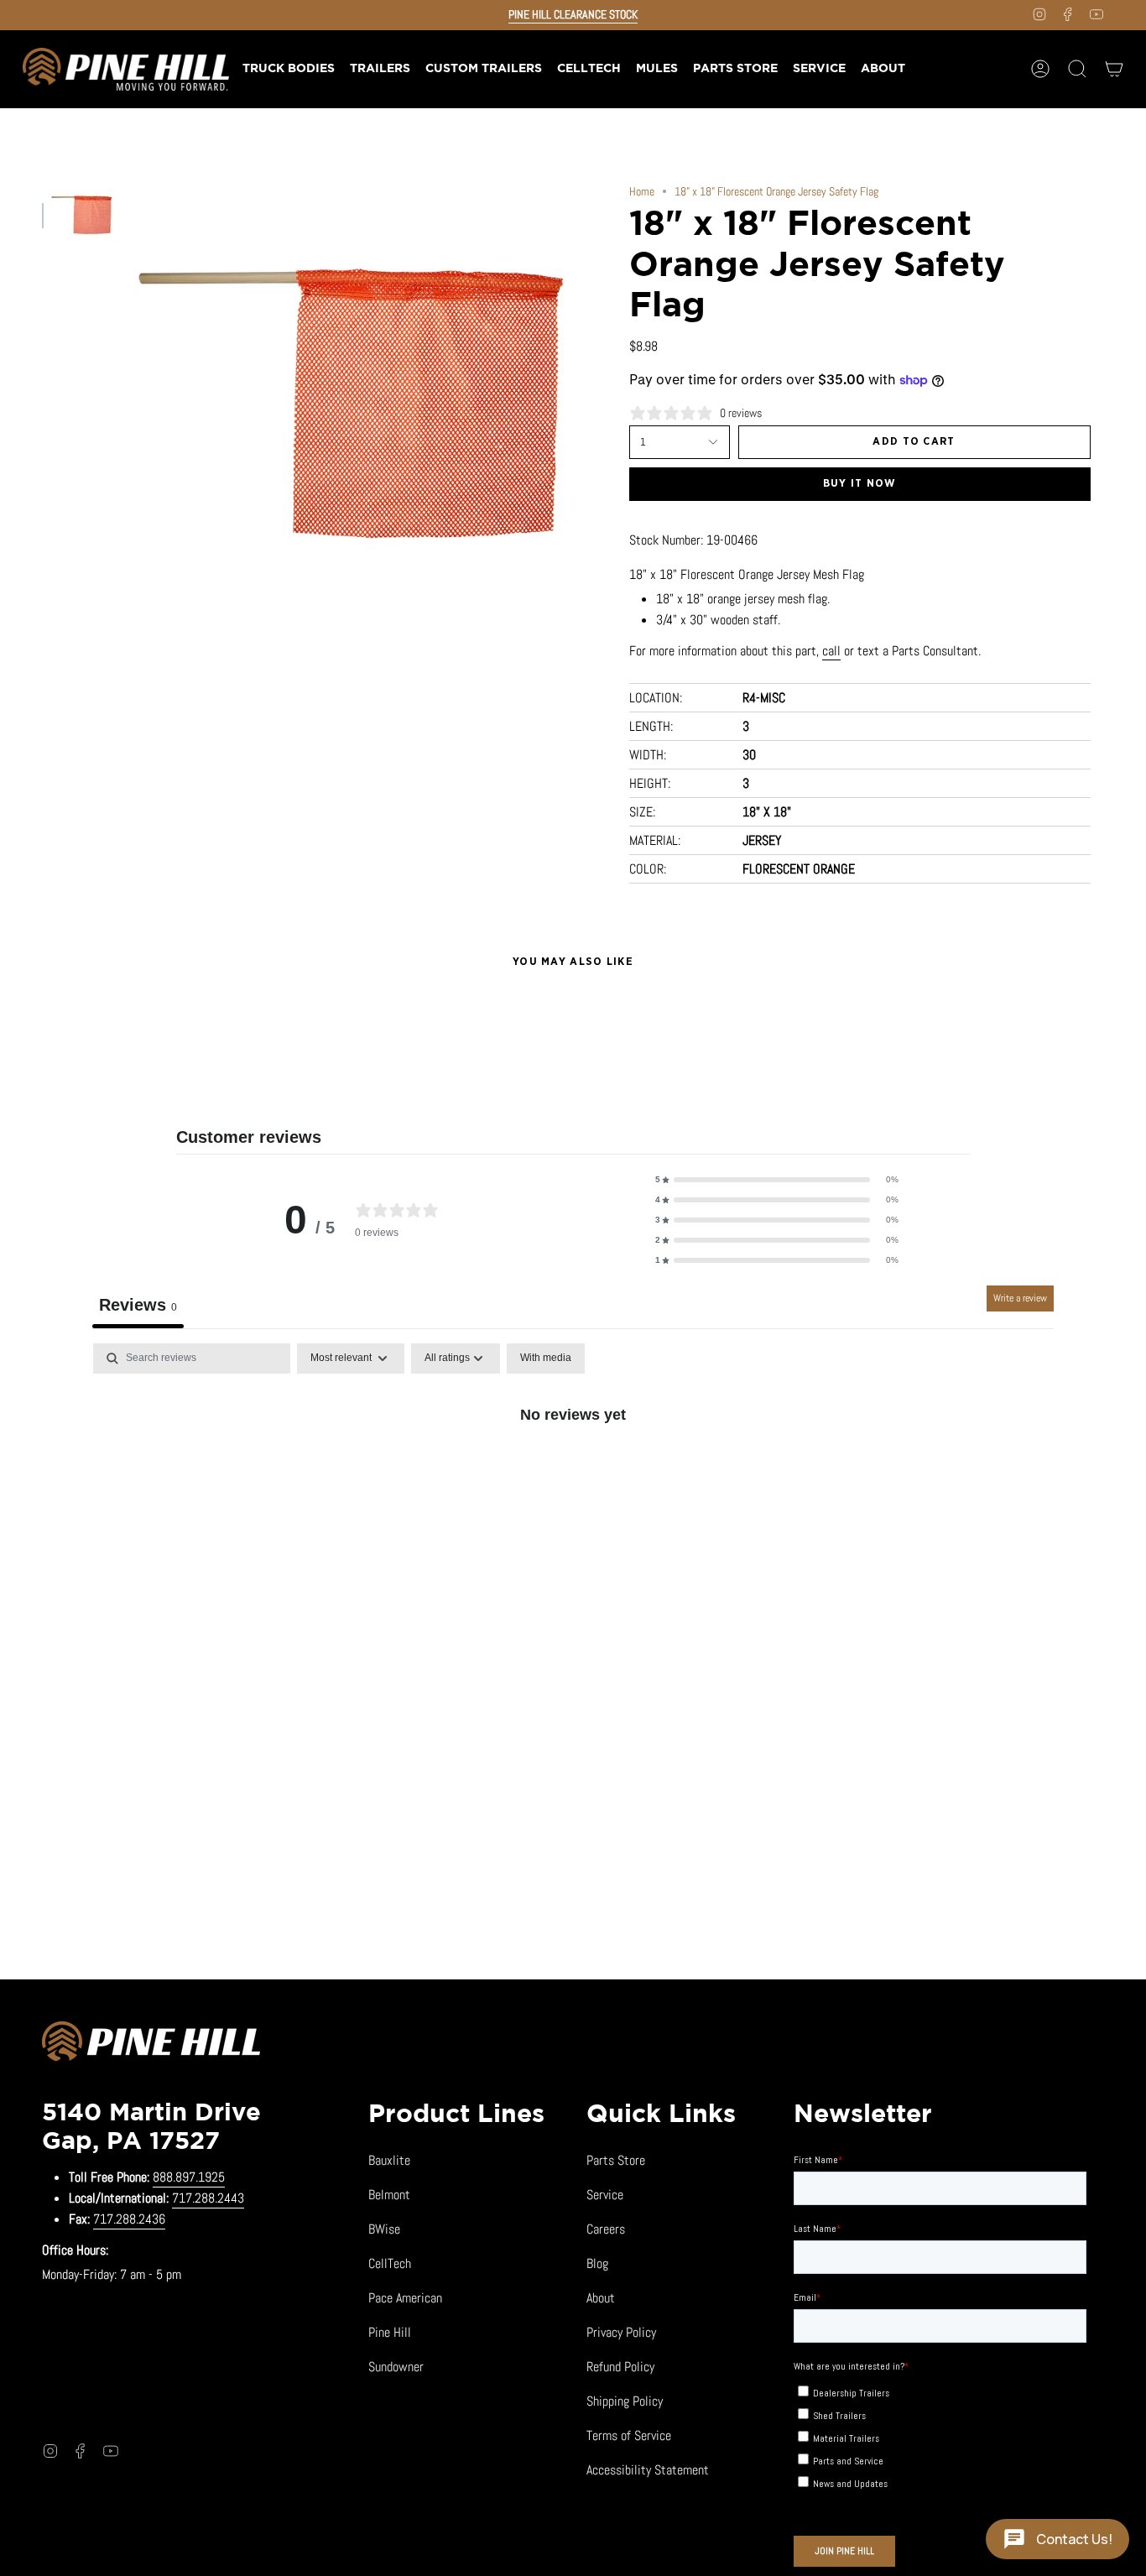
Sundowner (396, 2367)
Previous (130, 405)
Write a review (1020, 1298)
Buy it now (860, 484)
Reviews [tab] (138, 1305)
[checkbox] (546, 1358)
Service (605, 2195)
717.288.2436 (129, 2219)
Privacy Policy (621, 2332)
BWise (384, 2229)
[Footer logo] (151, 2044)
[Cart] (1114, 69)
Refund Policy (620, 2367)
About (601, 2298)
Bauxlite (389, 2160)
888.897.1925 (189, 2177)
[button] (379, 69)
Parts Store (616, 2160)
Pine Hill (390, 2332)
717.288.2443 (208, 2198)
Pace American (405, 2298)
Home (642, 191)
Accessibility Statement (648, 2470)
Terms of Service (629, 2435)
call (831, 651)
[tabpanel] (573, 1471)
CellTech (390, 2263)
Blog (597, 2263)
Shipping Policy (625, 2401)
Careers (606, 2229)
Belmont (389, 2195)
